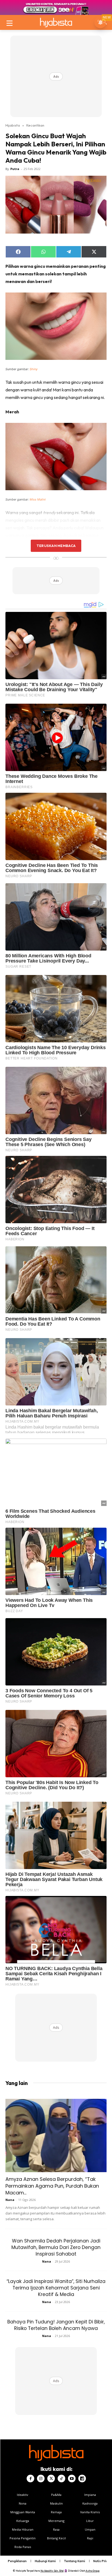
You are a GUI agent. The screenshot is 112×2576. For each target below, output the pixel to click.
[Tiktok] (61, 2479)
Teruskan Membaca (56, 546)
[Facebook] (30, 2479)
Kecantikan (35, 125)
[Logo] (56, 22)
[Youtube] (72, 2479)
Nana (10, 2200)
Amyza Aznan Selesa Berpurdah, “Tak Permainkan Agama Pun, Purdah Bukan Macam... (52, 2186)
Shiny (34, 369)
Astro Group (93, 2571)
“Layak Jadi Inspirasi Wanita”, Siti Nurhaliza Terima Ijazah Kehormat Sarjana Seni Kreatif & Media (56, 2288)
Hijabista (13, 125)
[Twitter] (51, 2479)
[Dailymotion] (82, 2479)
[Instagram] (41, 2479)
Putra (15, 169)
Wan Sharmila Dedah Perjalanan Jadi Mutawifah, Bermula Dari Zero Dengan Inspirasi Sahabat (56, 2247)
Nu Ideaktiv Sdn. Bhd (52, 2571)
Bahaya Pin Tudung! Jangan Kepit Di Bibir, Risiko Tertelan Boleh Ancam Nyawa (56, 2325)
